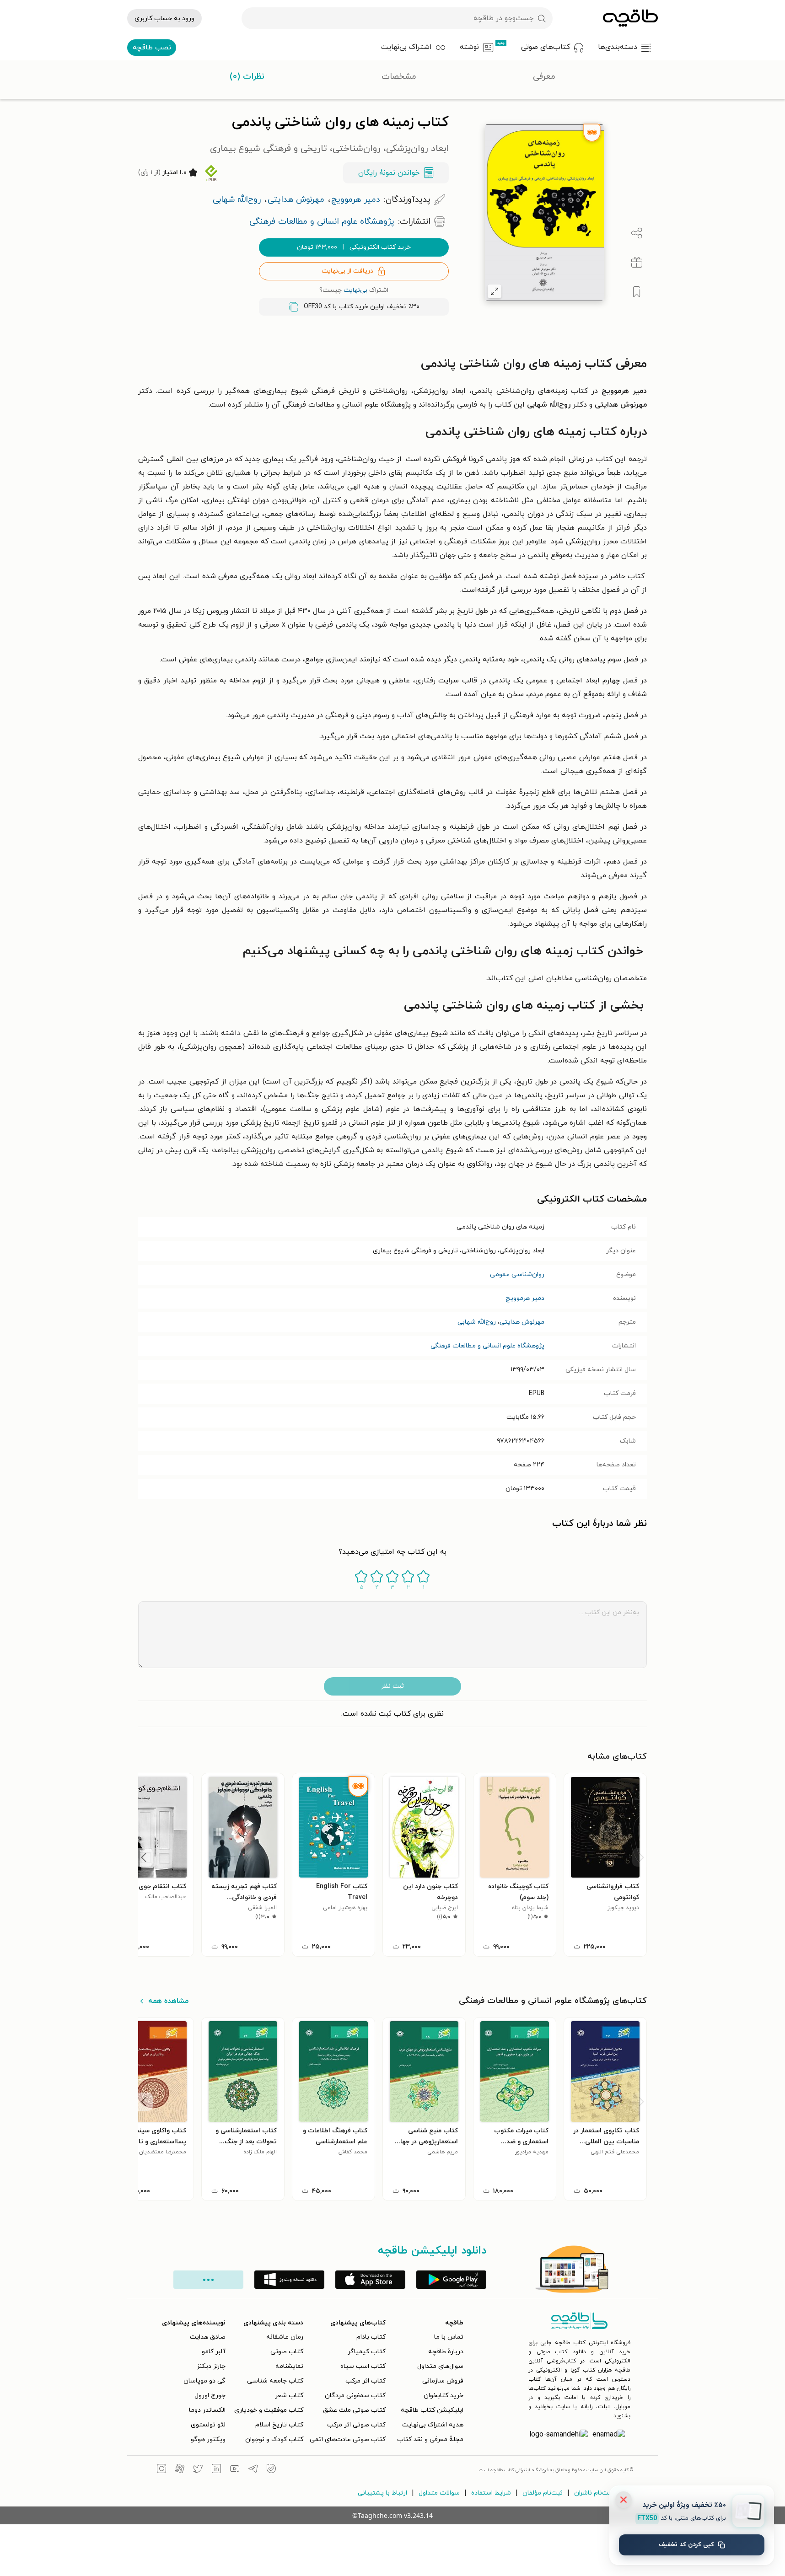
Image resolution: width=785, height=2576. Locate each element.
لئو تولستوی (208, 2425)
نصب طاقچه (152, 48)
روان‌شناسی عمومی (517, 1275)
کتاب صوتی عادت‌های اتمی (348, 2439)
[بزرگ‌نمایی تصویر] (495, 291)
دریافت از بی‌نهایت (347, 271)
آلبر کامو (214, 2352)
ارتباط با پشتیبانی (382, 2493)
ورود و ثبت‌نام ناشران (603, 2493)
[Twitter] (198, 2470)
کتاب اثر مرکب (366, 2381)
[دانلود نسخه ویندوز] (289, 2280)
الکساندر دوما (207, 2410)
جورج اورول (210, 2396)
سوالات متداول (439, 2493)
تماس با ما (449, 2337)
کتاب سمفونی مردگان (355, 2396)
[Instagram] (161, 2470)
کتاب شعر (289, 2396)
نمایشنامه (289, 2366)
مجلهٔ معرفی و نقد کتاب (430, 2439)
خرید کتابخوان (444, 2396)
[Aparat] (180, 2470)
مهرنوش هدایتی (522, 1322)
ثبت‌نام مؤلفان (543, 2493)
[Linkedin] (216, 2470)
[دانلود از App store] (370, 2280)
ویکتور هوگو (208, 2439)
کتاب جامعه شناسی (275, 2381)
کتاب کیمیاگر (367, 2352)
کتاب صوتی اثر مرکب (356, 2425)
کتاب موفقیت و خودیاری (269, 2410)
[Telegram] (253, 2470)
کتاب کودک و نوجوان (274, 2439)
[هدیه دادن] (637, 263)
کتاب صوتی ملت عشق (354, 2410)
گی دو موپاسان (204, 2381)
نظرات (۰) (247, 77)
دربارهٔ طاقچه (446, 2352)
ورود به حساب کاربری (164, 19)
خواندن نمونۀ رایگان (389, 173)
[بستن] (624, 2500)
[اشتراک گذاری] (637, 233)
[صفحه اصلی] (630, 18)
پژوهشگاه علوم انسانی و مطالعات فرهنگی (487, 1346)
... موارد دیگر (208, 2280)
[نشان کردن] (637, 292)
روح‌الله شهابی (477, 1322)
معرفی (544, 77)
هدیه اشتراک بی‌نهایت (433, 2425)
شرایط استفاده (491, 2493)
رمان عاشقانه (285, 2337)
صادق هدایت (208, 2337)
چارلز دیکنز (211, 2366)
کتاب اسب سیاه (363, 2366)
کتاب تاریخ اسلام (279, 2425)
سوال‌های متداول (440, 2366)
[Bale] (271, 2470)
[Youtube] (235, 2470)
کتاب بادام (371, 2337)
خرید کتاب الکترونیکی (354, 247)
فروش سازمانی (443, 2381)
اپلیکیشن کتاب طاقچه (432, 2410)
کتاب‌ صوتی (287, 2352)
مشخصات (399, 77)
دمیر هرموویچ (525, 1298)
